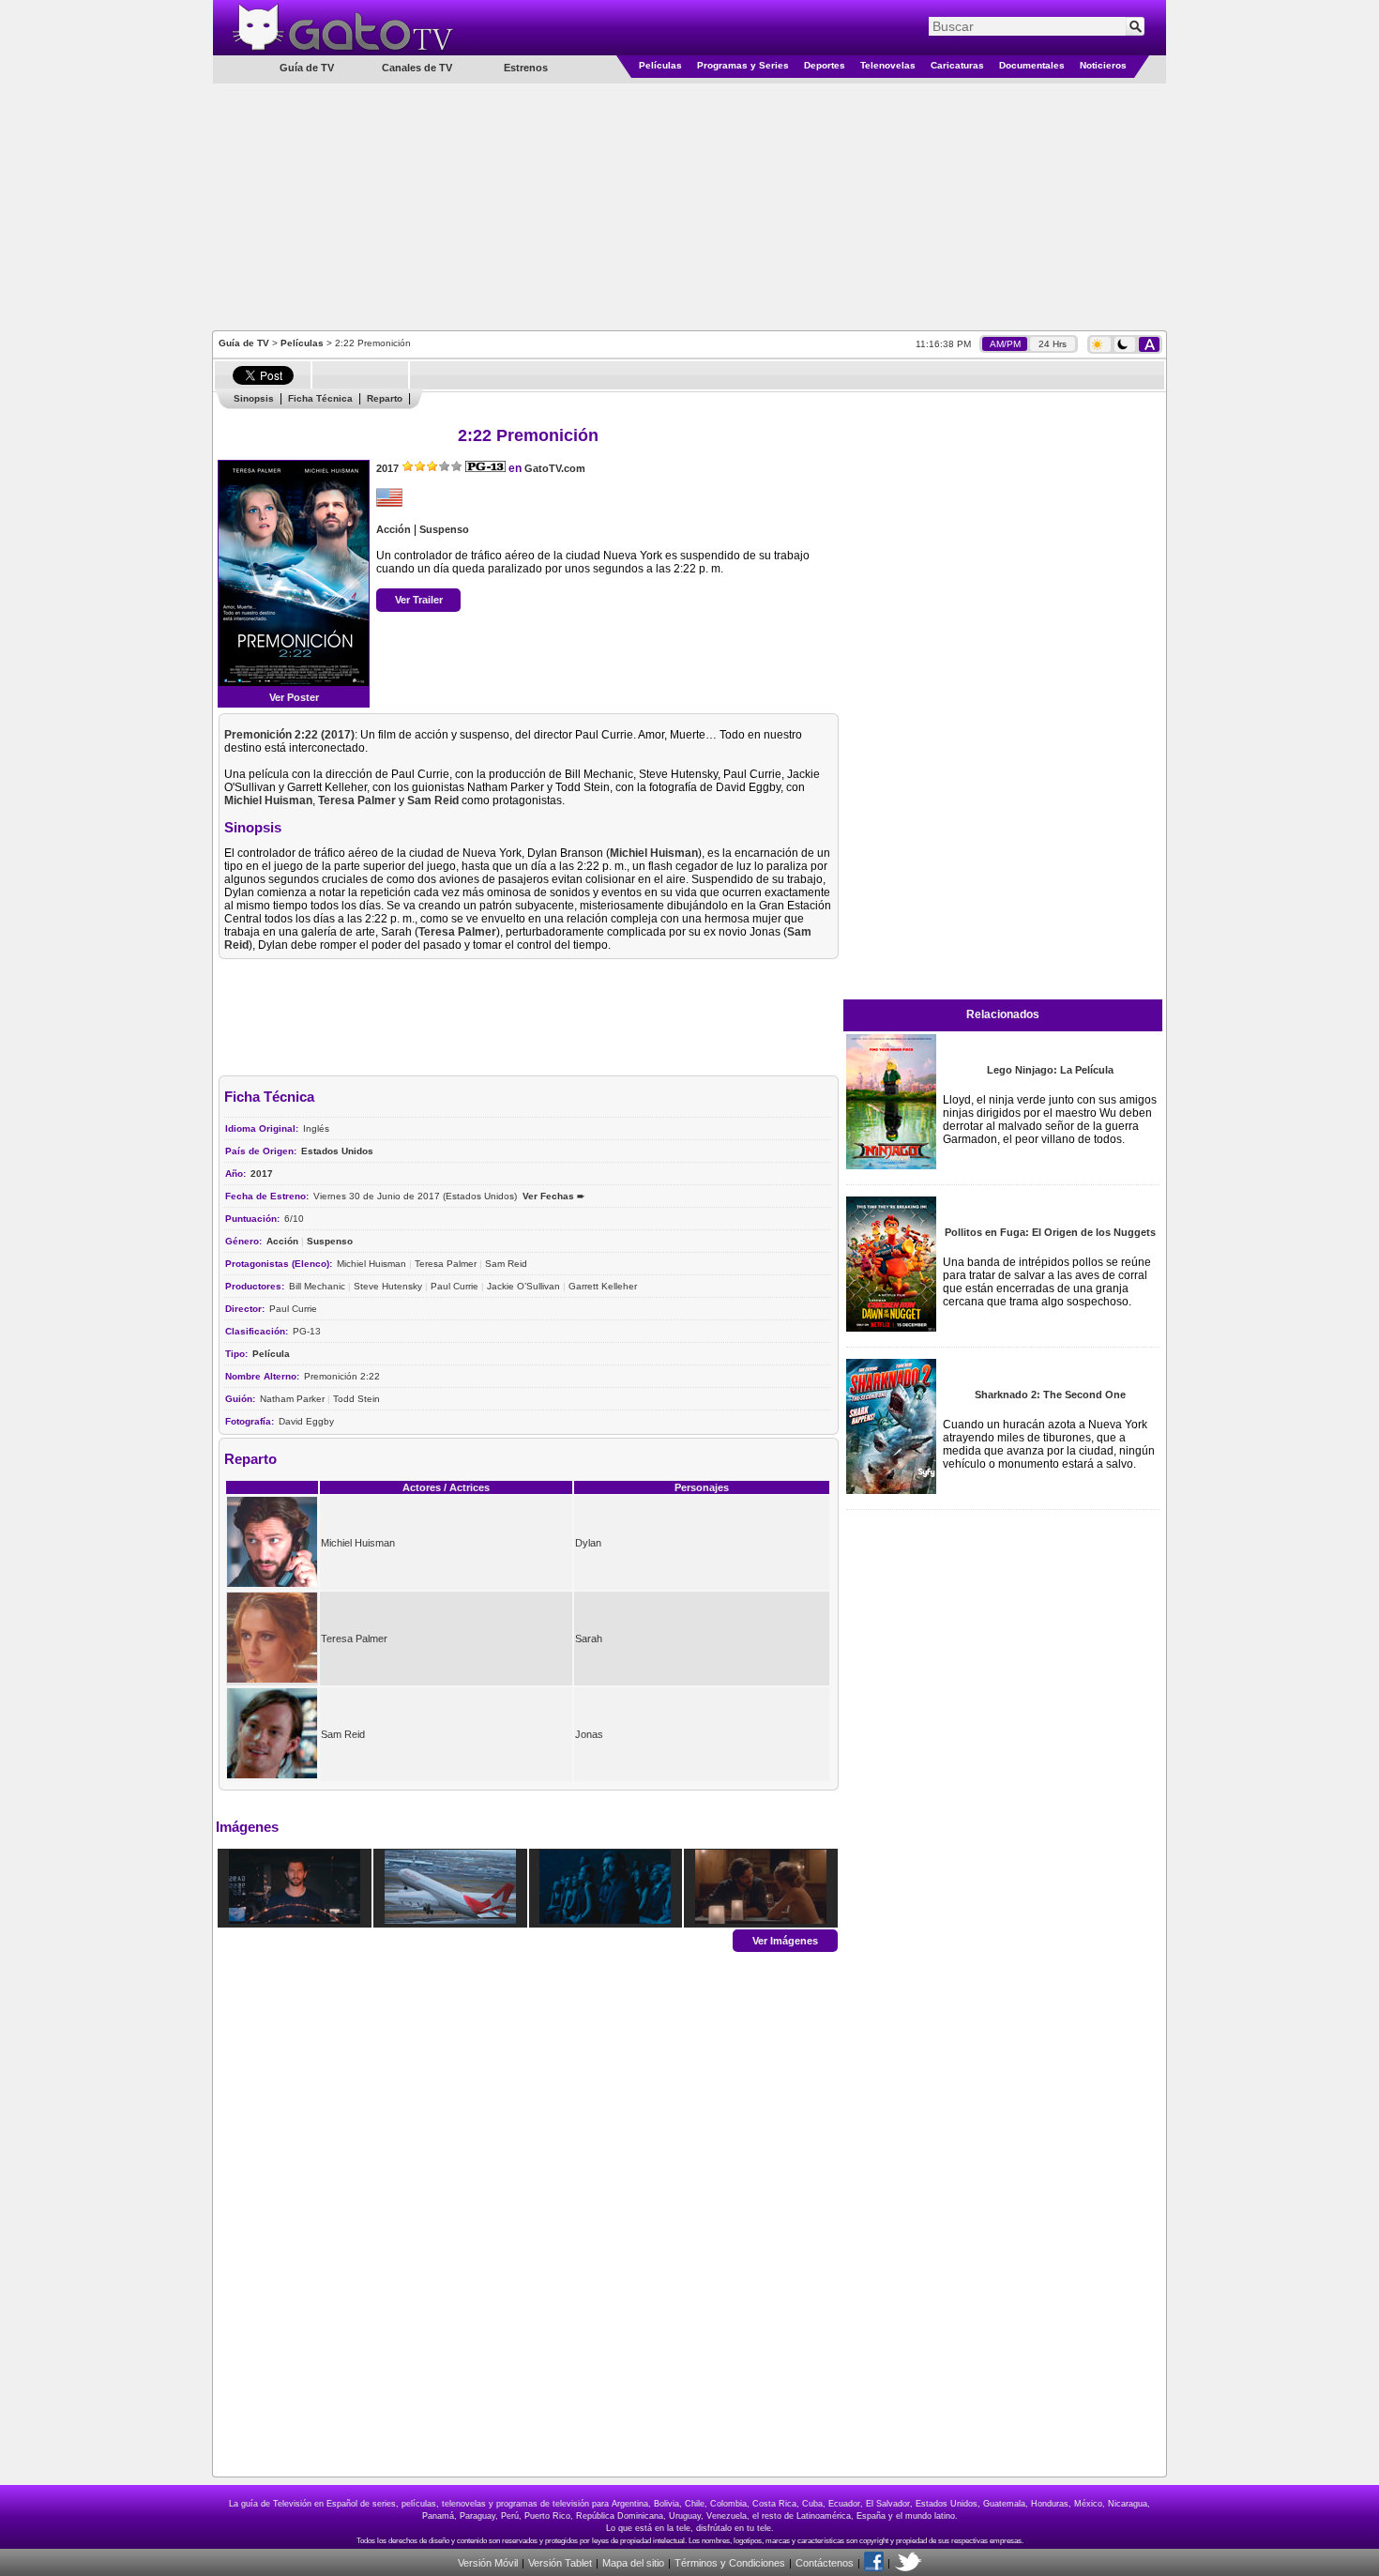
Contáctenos (825, 2563)
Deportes (825, 65)
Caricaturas (957, 65)
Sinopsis (254, 398)
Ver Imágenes (785, 1940)
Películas (660, 65)
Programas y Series (743, 65)
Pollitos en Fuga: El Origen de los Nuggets (1050, 1232)
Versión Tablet (560, 2563)
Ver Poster (294, 697)
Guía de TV (244, 343)
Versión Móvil (488, 2563)
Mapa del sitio (633, 2563)
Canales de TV (417, 68)
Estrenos (526, 68)
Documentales (1032, 65)
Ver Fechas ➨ (553, 1196)
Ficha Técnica (320, 398)
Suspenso (444, 529)
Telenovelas (888, 65)
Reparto (385, 398)
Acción (394, 529)
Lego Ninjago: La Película (1050, 1070)
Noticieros (1103, 65)
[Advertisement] (689, 206)
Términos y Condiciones (730, 2563)
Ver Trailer (419, 600)
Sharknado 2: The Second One (1050, 1395)
